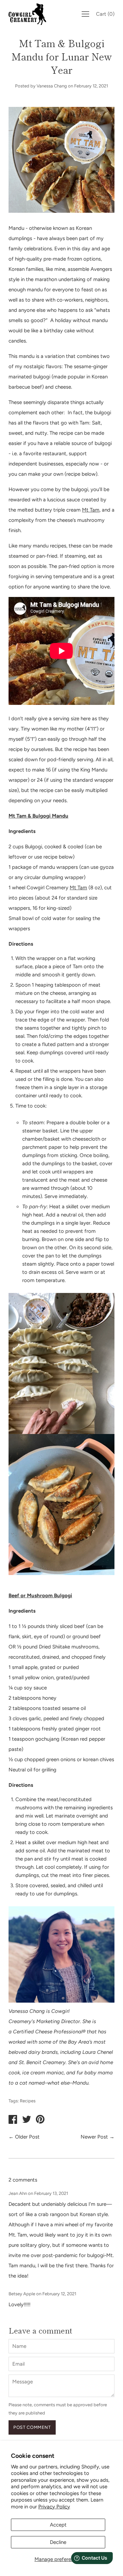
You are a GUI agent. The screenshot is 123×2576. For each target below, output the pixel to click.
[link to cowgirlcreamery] (29, 14)
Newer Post (94, 2137)
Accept (58, 2525)
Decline (58, 2542)
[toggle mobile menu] (85, 14)
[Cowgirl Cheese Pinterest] (40, 2120)
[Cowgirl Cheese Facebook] (13, 2120)
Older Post (27, 2137)
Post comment (32, 2427)
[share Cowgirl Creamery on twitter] (27, 2120)
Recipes (28, 2101)
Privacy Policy (54, 2507)
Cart (105, 14)
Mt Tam (91, 510)
